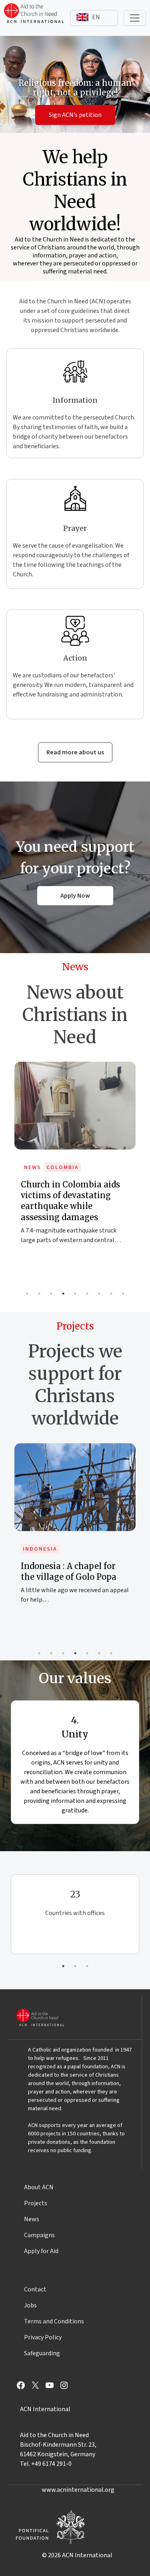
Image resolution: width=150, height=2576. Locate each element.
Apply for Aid (41, 2251)
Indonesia (40, 1549)
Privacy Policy (43, 2337)
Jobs (30, 2305)
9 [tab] (123, 1294)
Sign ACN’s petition (75, 115)
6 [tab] (87, 1294)
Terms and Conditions (54, 2321)
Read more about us (75, 752)
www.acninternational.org (78, 2490)
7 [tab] (99, 1294)
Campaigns (39, 2235)
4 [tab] (63, 1294)
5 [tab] (75, 1294)
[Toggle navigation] (135, 18)
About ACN (39, 2187)
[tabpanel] (75, 1161)
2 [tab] (39, 1294)
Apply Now (75, 896)
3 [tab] (51, 1294)
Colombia (63, 1167)
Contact (35, 2289)
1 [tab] (27, 1294)
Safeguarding (42, 2353)
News (33, 1167)
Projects (36, 2203)
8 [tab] (111, 1294)
